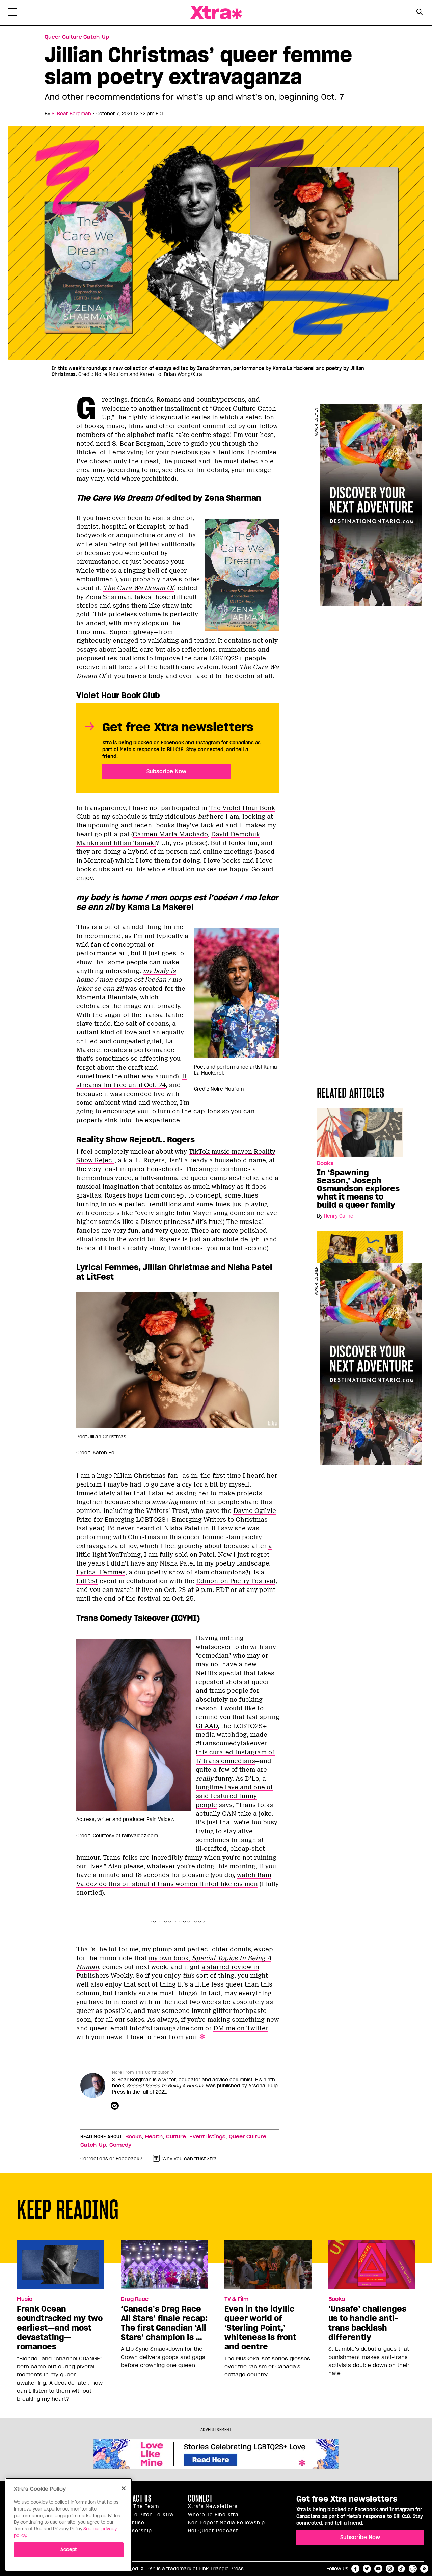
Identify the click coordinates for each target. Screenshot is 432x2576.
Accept (69, 2549)
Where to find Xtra (213, 2515)
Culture (176, 2137)
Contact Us (135, 2498)
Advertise (132, 2523)
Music (25, 2299)
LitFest (87, 1581)
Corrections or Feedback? (111, 2159)
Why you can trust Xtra (190, 2159)
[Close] (124, 2488)
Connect (200, 2498)
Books (325, 1163)
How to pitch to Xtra (146, 2515)
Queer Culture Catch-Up (77, 37)
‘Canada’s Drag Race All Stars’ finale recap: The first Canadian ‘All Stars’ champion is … (164, 2323)
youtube (378, 2569)
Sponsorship (135, 2531)
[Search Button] (419, 12)
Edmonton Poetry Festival (236, 1581)
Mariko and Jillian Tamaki (116, 843)
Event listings (207, 2137)
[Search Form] (419, 13)
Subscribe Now (166, 771)
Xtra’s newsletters (213, 2506)
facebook (355, 2569)
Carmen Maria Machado (170, 834)
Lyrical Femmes (101, 1572)
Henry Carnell (340, 1216)
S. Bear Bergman (71, 114)
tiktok (401, 2569)
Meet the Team (139, 2506)
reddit (413, 2569)
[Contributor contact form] (116, 2106)
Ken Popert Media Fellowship (226, 2523)
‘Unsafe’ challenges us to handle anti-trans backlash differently (367, 2323)
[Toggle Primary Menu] (12, 14)
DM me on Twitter (241, 2028)
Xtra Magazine (216, 13)
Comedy (120, 2145)
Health (154, 2137)
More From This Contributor (140, 2072)
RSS (424, 2569)
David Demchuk (235, 834)
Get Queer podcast (213, 2531)
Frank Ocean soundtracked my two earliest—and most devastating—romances (60, 2328)
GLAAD (207, 1726)
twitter (367, 2569)
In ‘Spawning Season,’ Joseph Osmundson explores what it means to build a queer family (358, 1189)
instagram (390, 2569)
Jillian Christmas (140, 1476)
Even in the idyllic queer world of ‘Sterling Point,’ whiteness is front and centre (260, 2328)
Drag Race (135, 2299)
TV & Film (236, 2299)
